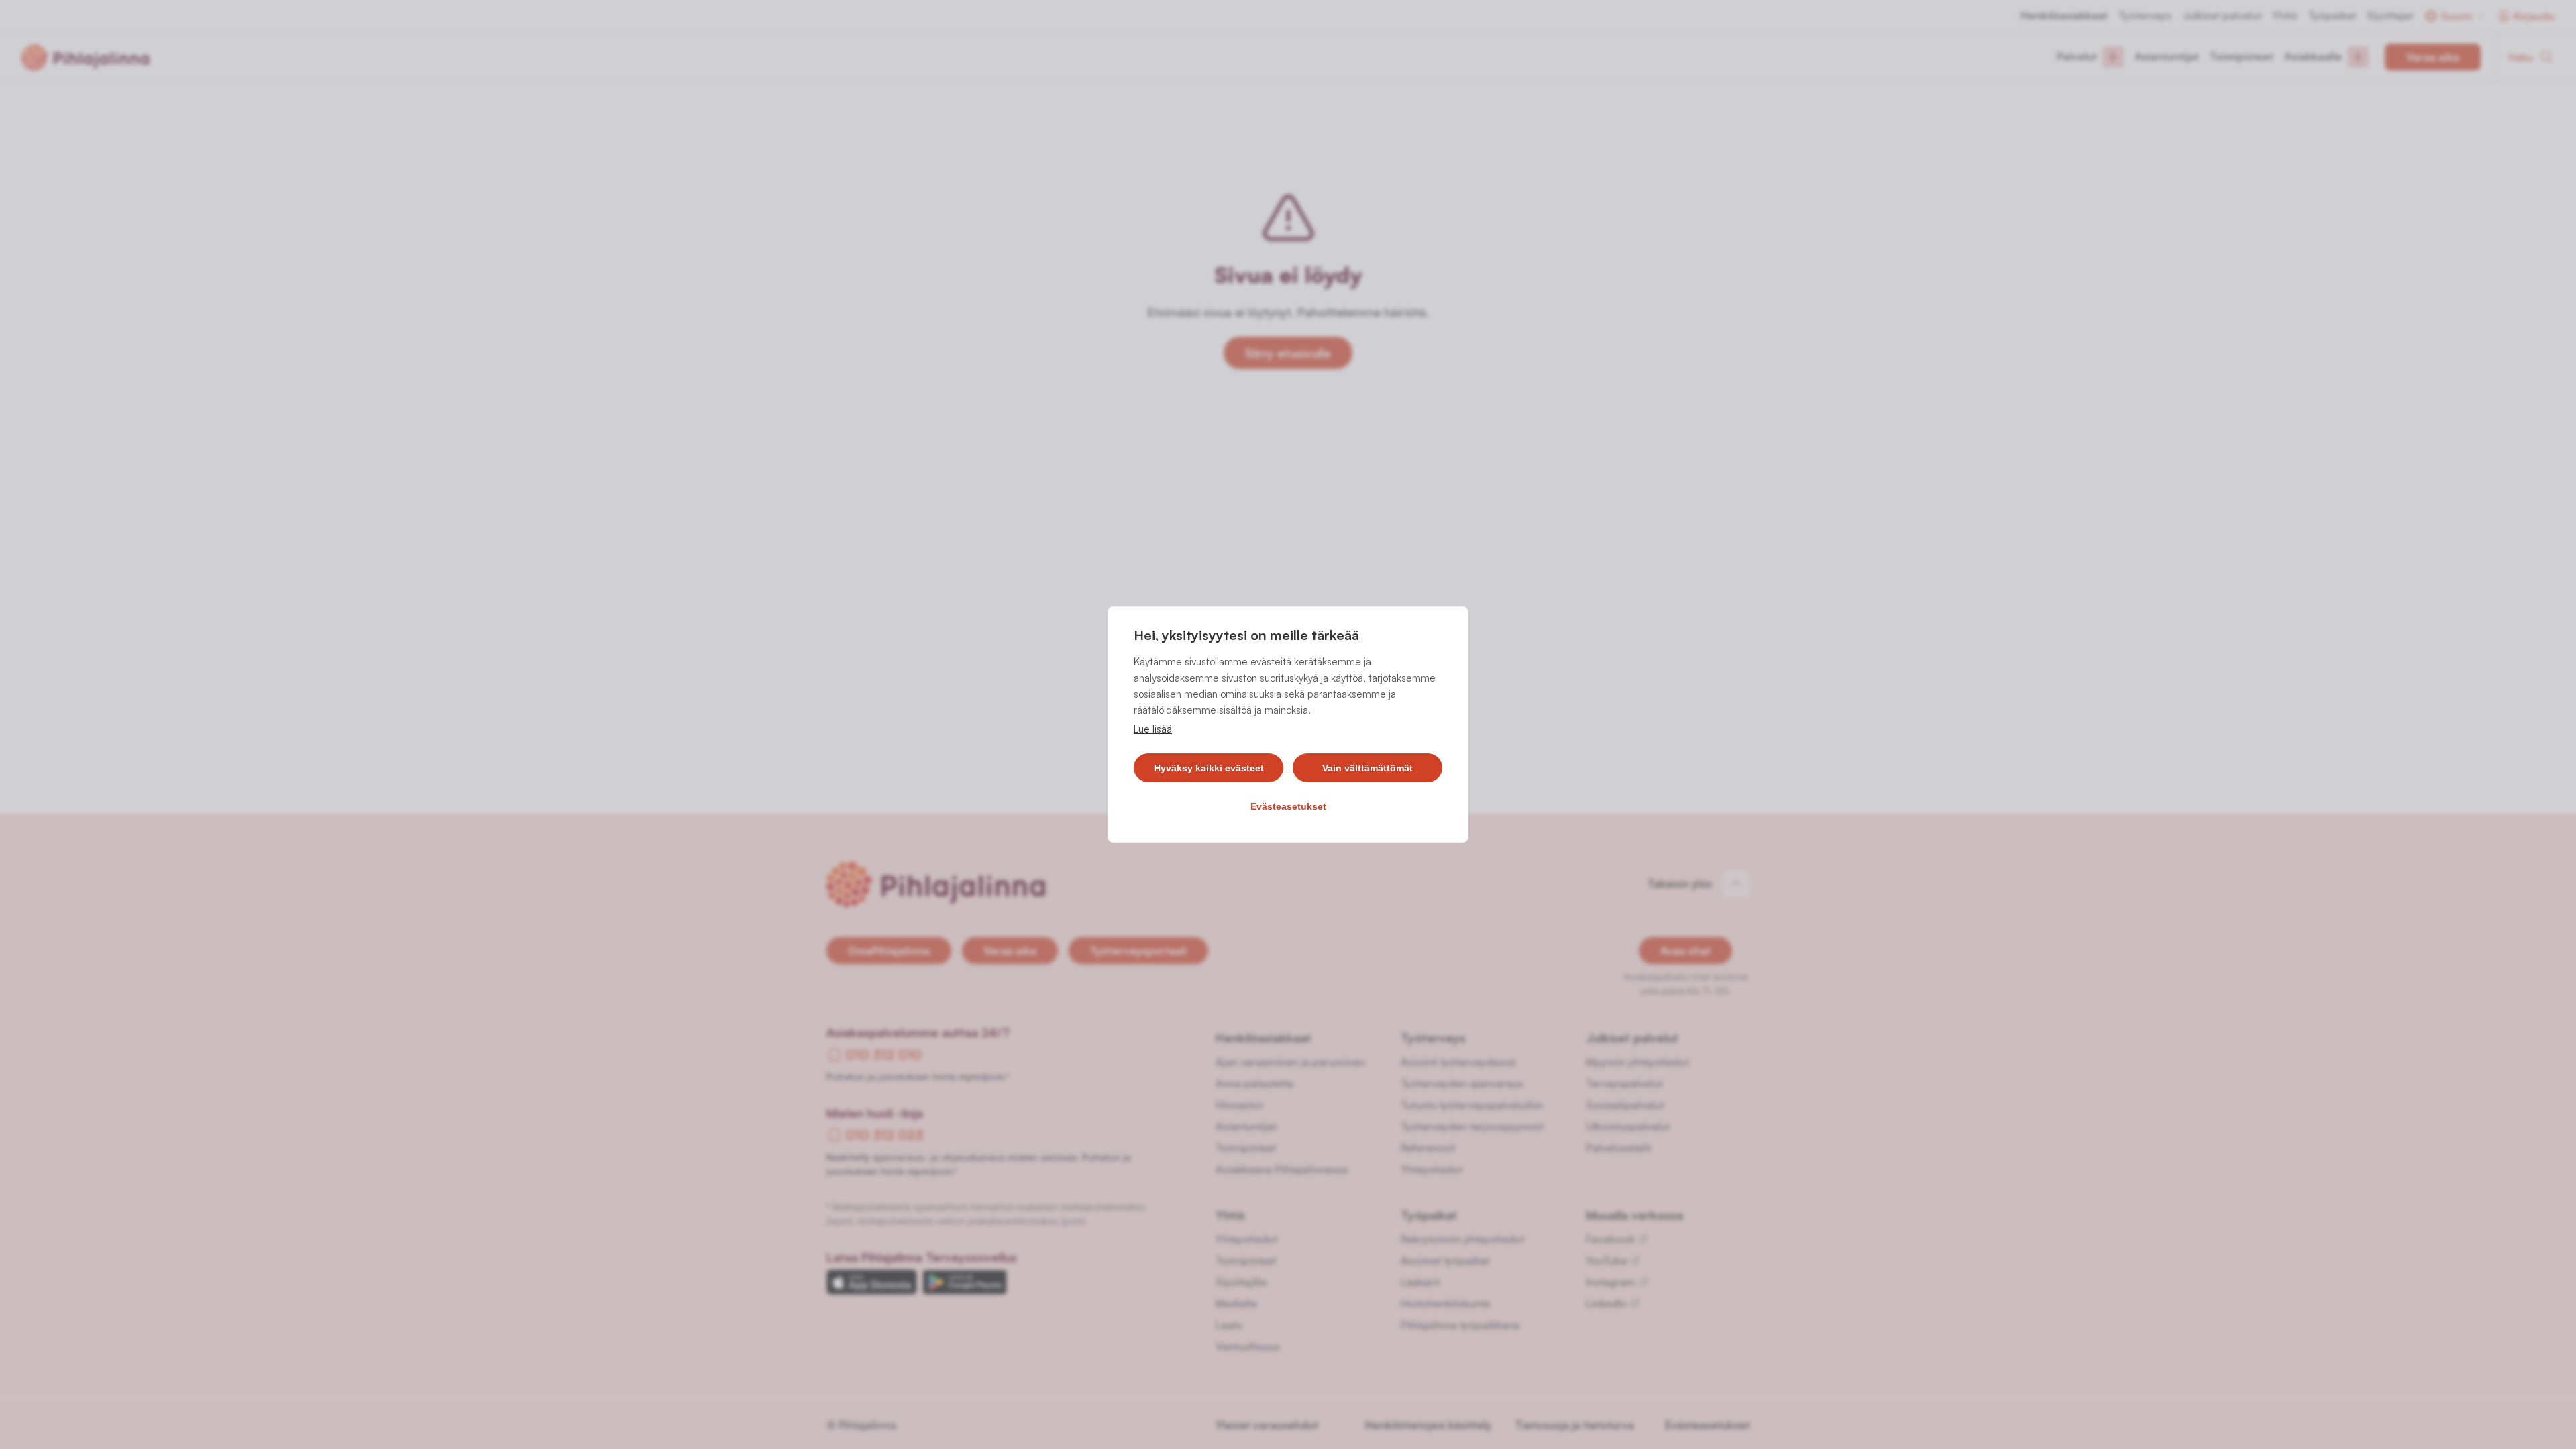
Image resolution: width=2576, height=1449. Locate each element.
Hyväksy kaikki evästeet (1209, 768)
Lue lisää (1153, 729)
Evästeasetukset (1288, 806)
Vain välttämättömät (1367, 768)
